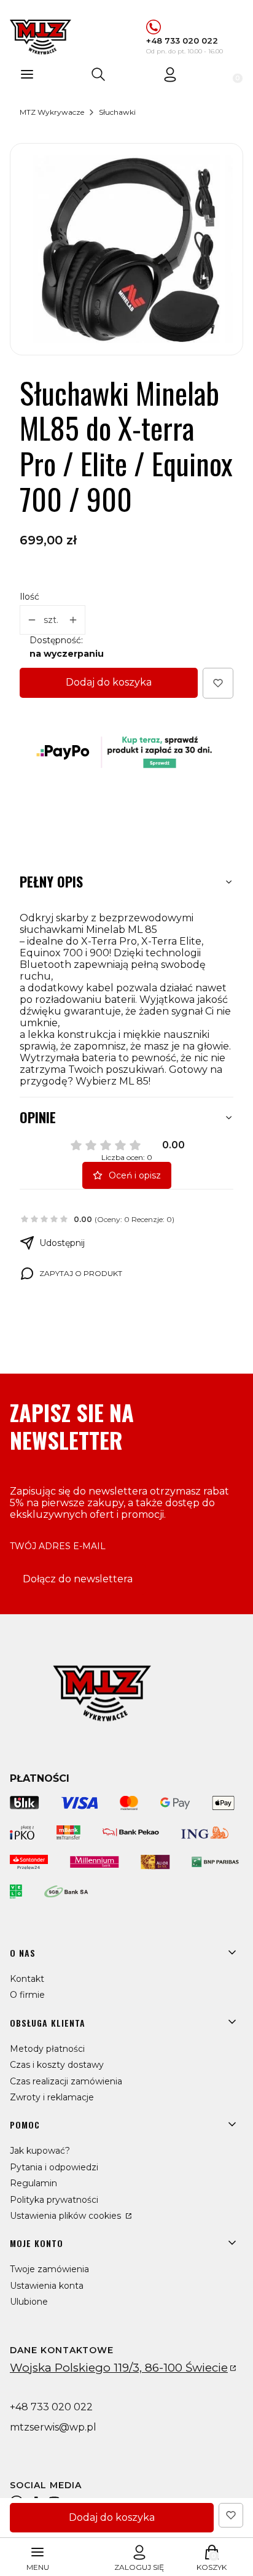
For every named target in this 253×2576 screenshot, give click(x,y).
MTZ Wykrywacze (52, 112)
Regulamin (33, 2183)
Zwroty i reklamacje (52, 2097)
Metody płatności (47, 2049)
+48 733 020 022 (182, 41)
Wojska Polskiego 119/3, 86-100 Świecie (119, 2368)
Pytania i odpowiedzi (54, 2167)
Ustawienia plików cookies (67, 2216)
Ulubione (29, 2302)
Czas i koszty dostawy (57, 2065)
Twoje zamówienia (49, 2269)
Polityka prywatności (54, 2200)
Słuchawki (117, 112)
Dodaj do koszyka (109, 682)
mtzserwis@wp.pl (53, 2427)
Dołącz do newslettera (78, 1579)
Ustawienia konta (47, 2286)
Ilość (29, 597)
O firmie (27, 1995)
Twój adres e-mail (58, 1546)
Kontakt (27, 1979)
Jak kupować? (40, 2151)
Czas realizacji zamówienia (66, 2081)
